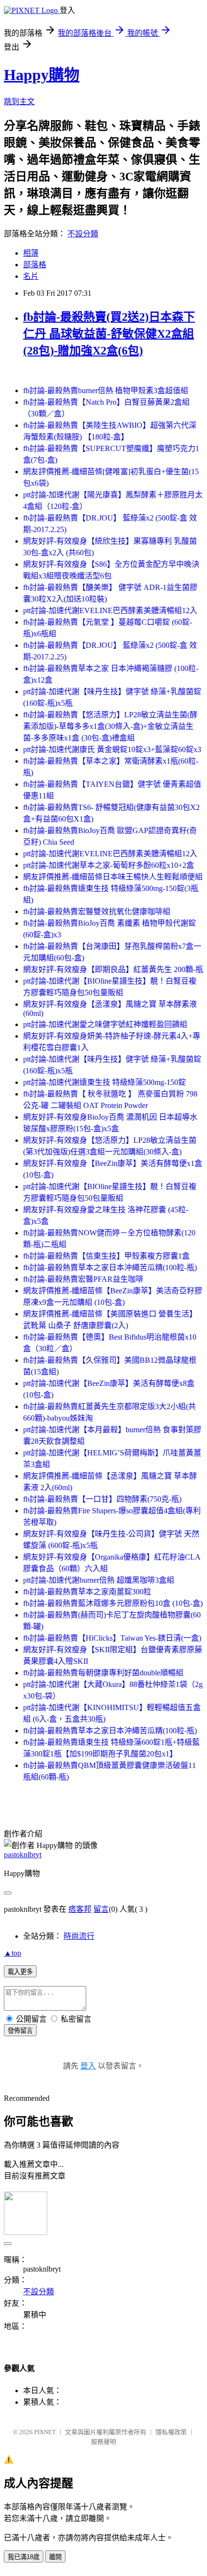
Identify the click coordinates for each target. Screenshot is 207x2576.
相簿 (31, 253)
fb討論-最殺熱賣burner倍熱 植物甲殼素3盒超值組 (106, 391)
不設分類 (83, 234)
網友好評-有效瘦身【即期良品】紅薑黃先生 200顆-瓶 (113, 969)
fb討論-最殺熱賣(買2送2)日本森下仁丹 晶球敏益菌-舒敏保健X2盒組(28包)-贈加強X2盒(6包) (109, 334)
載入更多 (20, 1972)
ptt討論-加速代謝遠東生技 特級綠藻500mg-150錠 (104, 1082)
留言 (101, 1909)
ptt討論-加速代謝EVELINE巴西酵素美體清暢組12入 (110, 610)
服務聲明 (103, 2442)
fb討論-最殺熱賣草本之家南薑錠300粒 (87, 1592)
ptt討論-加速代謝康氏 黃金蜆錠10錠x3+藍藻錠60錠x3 (112, 749)
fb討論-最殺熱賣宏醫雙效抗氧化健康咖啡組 (97, 911)
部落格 (35, 265)
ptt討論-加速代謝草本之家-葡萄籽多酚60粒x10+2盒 (109, 865)
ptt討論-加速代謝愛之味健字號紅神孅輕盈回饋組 (105, 1024)
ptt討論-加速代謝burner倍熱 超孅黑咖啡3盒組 (99, 1580)
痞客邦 (80, 1909)
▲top (13, 1953)
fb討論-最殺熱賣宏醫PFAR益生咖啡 (83, 1279)
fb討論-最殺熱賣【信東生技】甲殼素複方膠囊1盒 (106, 1256)
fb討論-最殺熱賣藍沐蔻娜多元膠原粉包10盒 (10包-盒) (113, 1603)
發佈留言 (20, 2031)
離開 (55, 2557)
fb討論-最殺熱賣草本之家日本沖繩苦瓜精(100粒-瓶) (110, 1267)
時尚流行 (79, 1936)
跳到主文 (19, 102)
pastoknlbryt (23, 1855)
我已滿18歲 (24, 2557)
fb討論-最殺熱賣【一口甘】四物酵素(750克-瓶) (102, 1499)
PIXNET (45, 2432)
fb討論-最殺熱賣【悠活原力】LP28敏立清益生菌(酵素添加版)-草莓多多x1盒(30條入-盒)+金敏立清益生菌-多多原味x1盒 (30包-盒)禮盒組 (110, 726)
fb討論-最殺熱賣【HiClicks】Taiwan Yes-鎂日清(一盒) (112, 1638)
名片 (31, 276)
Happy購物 (42, 75)
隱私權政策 (171, 2432)
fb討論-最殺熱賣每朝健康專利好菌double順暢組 (103, 1673)
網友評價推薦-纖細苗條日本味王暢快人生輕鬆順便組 (113, 877)
